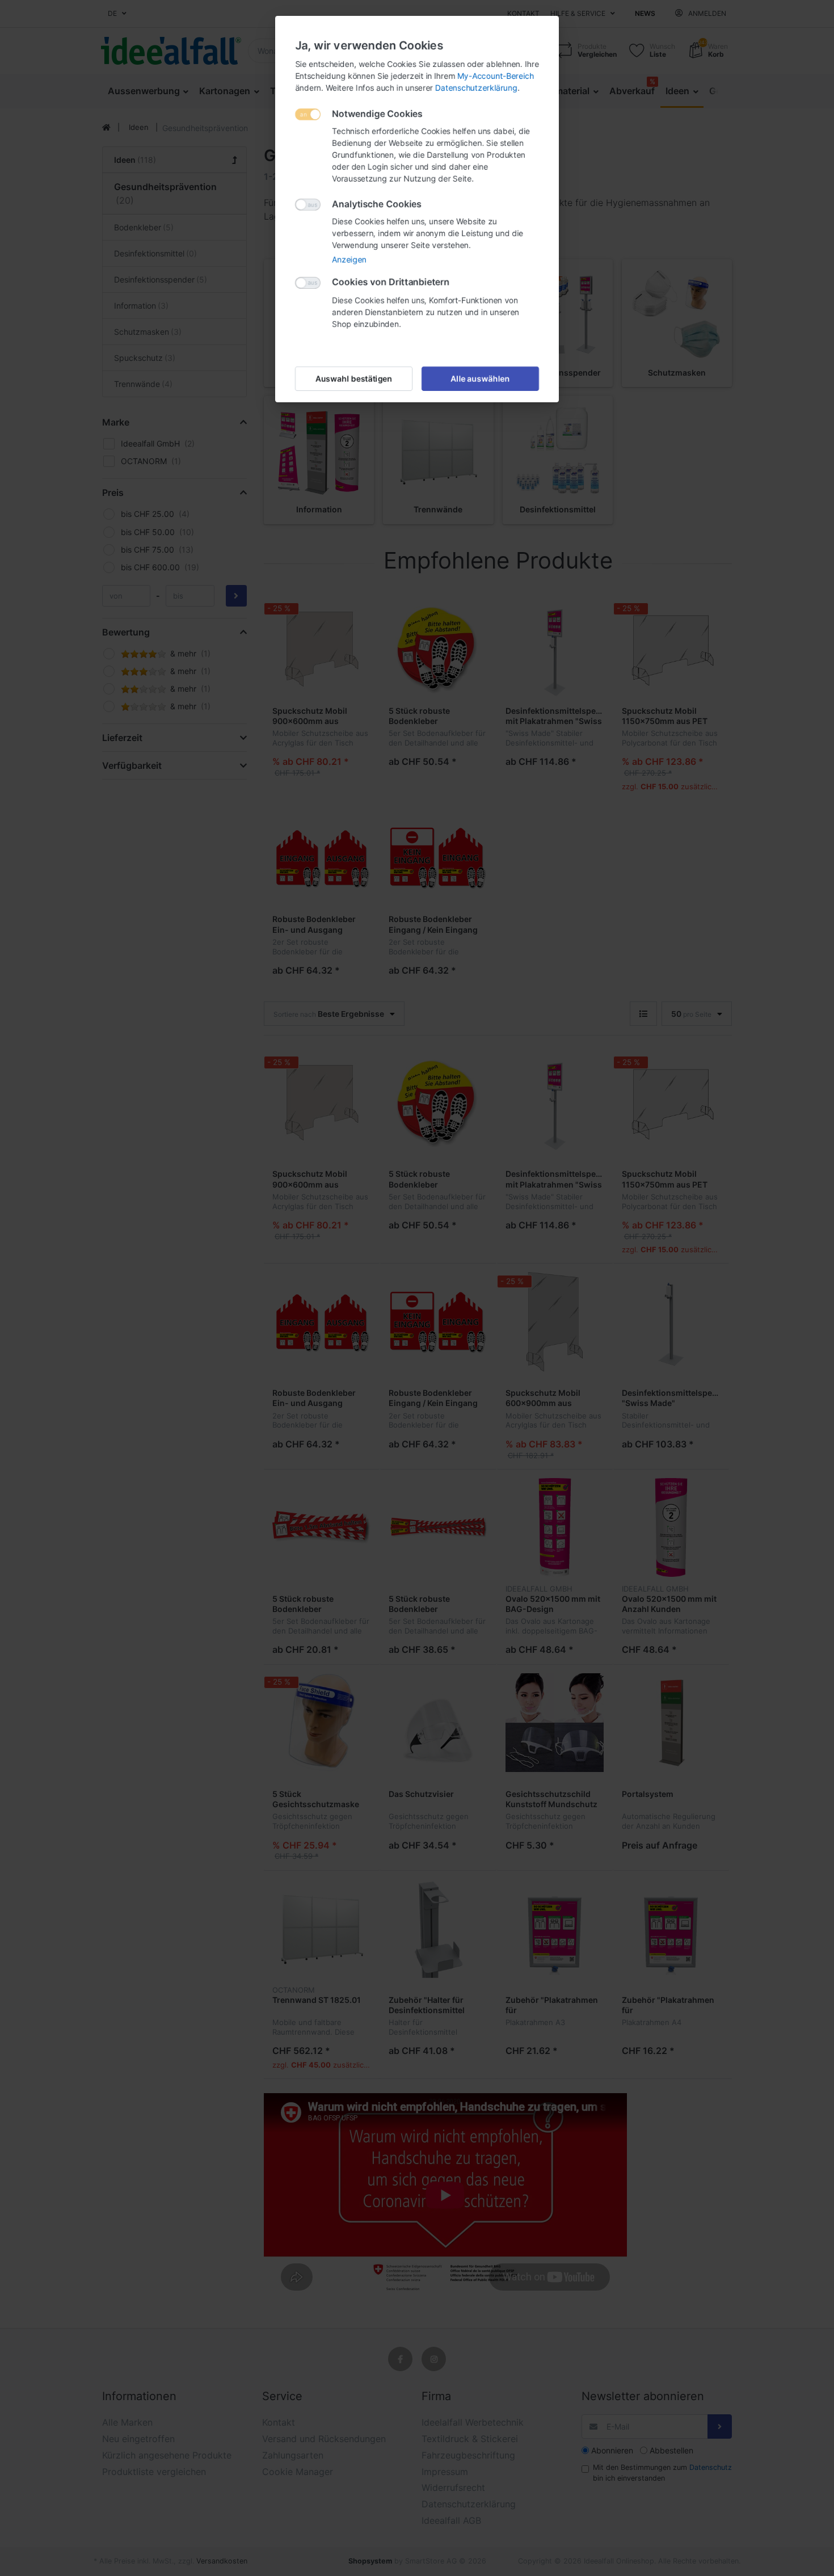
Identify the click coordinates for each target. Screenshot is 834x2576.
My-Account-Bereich (496, 76)
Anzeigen (349, 260)
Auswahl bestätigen (354, 379)
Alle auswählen (481, 379)
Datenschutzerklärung (476, 88)
